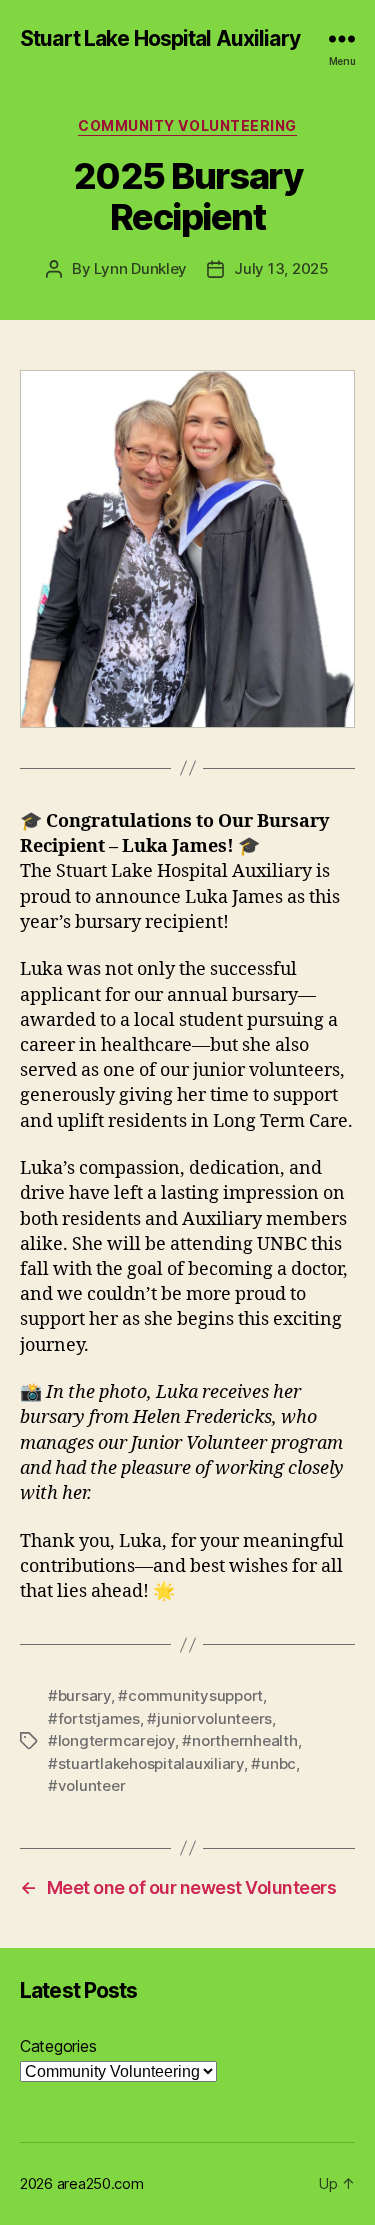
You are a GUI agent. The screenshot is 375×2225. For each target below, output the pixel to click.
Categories (58, 2046)
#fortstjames (94, 1718)
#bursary (79, 1695)
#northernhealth (239, 1740)
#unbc (273, 1763)
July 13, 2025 (281, 268)
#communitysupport (190, 1695)
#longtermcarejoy (111, 1740)
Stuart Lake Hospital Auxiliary (160, 38)
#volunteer (86, 1785)
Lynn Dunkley (140, 268)
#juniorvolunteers (209, 1718)
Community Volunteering (187, 125)
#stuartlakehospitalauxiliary (146, 1763)
